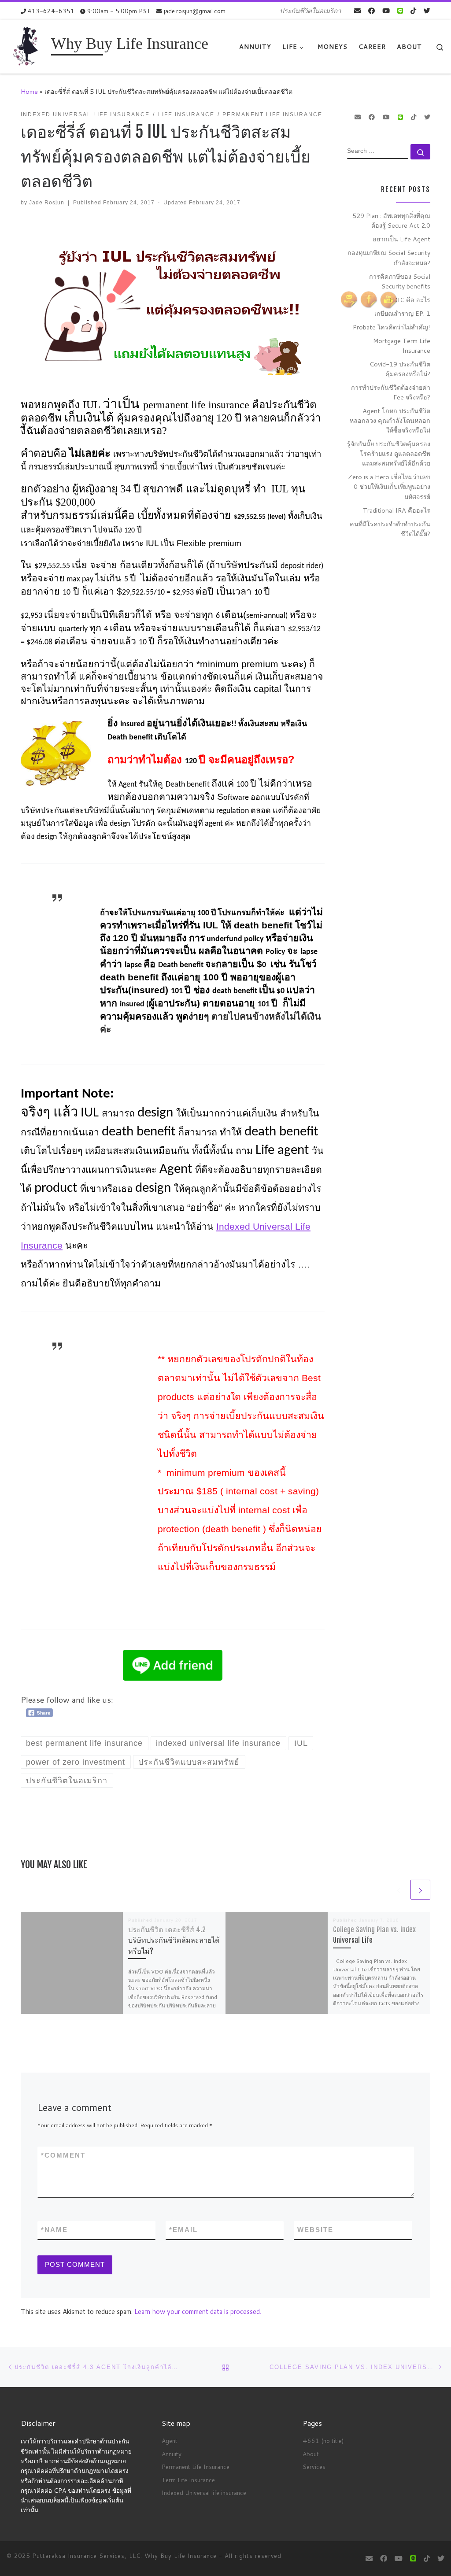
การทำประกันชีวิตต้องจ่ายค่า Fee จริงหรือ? (391, 392)
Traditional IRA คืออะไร (397, 510)
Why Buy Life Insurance (182, 2556)
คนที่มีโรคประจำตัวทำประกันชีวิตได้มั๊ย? (390, 529)
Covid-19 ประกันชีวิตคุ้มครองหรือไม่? (400, 369)
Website (315, 2230)
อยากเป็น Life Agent (401, 239)
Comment (63, 2155)
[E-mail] (357, 11)
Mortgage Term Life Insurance (402, 346)
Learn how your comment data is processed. (198, 2312)
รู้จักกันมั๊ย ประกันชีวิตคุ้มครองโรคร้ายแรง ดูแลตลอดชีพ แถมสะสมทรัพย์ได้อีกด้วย (389, 453)
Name (54, 2230)
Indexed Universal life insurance (204, 2493)
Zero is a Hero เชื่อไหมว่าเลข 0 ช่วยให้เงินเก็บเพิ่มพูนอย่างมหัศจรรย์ (389, 486)
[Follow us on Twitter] (427, 11)
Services (314, 2467)
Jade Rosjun (47, 203)
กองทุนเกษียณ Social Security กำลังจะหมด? (389, 257)
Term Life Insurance (188, 2480)
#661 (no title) (323, 2441)
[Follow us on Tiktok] (413, 11)
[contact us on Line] (400, 11)
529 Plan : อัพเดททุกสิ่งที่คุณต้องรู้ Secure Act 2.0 (391, 220)
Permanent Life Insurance (196, 2467)
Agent (170, 2441)
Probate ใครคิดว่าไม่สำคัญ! (392, 327)
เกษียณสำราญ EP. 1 (402, 313)
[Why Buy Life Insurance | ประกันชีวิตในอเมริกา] (27, 46)
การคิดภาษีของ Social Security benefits (400, 281)
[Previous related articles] (399, 1890)
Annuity (172, 2454)
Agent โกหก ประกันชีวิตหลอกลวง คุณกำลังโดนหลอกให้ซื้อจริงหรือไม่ (390, 420)
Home (29, 91)
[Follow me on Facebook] (372, 11)
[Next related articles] (420, 1890)
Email (183, 2230)
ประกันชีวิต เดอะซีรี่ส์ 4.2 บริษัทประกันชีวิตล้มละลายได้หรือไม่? (174, 1940)
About (311, 2454)
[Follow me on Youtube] (386, 11)
